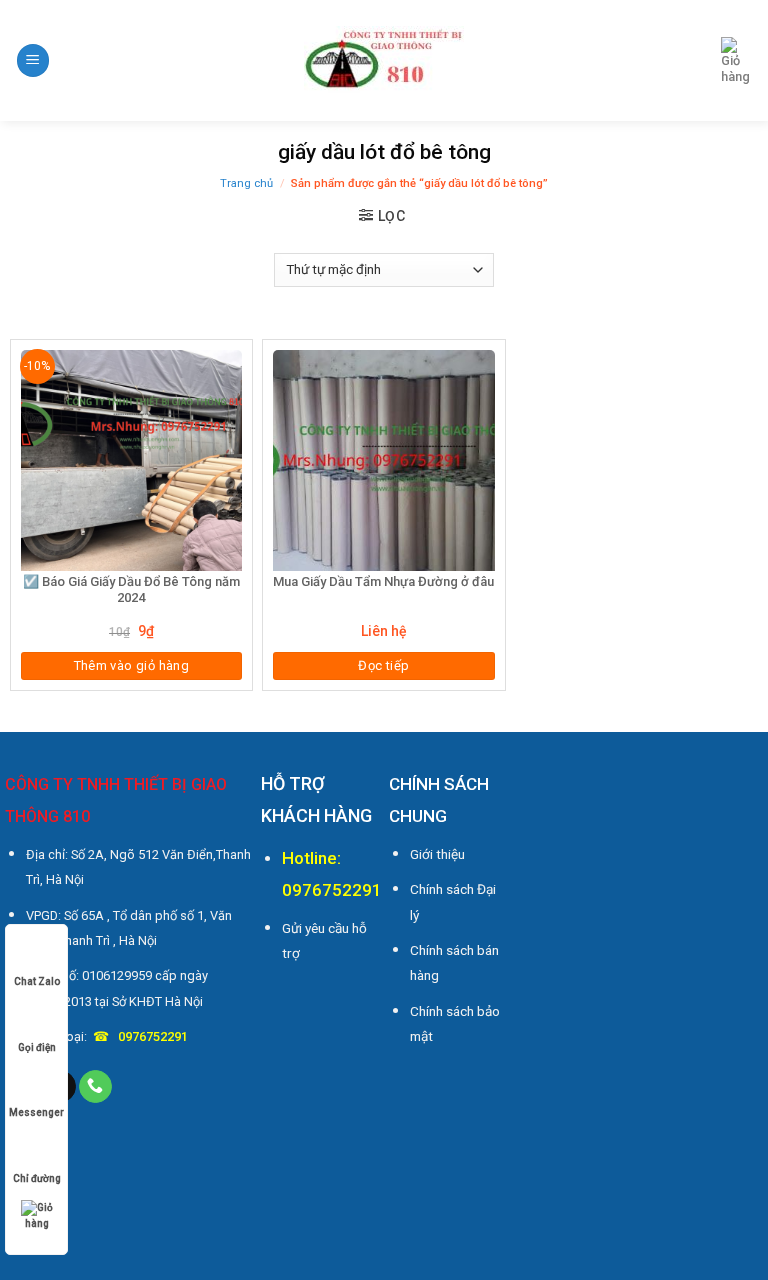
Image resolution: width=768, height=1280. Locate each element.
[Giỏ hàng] (737, 61)
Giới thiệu (437, 854)
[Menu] (33, 60)
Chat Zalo (37, 981)
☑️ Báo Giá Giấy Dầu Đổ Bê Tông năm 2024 (131, 590)
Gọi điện (37, 1047)
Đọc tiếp (383, 665)
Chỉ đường (37, 1178)
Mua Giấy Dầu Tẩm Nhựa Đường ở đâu (383, 581)
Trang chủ (246, 183)
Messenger (36, 1112)
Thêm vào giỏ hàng (132, 665)
